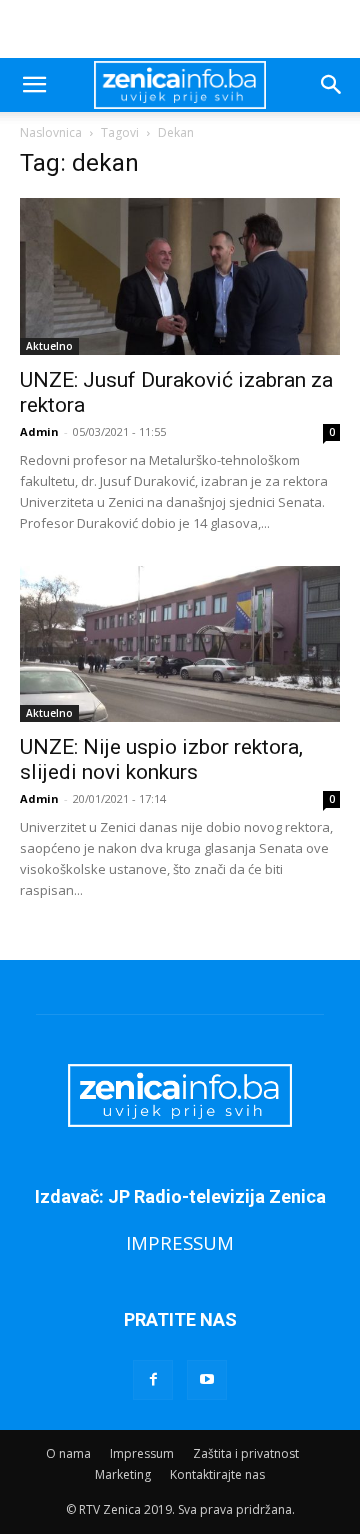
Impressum (142, 1453)
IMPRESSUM (180, 1242)
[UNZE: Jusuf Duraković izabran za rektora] (180, 276)
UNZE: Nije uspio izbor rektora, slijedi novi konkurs (161, 759)
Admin (39, 431)
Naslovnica (51, 132)
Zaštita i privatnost (246, 1453)
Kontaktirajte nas (217, 1474)
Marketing (123, 1474)
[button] (34, 85)
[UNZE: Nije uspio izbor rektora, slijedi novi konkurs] (180, 644)
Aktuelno (49, 346)
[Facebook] (153, 1380)
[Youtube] (207, 1380)
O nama (68, 1453)
